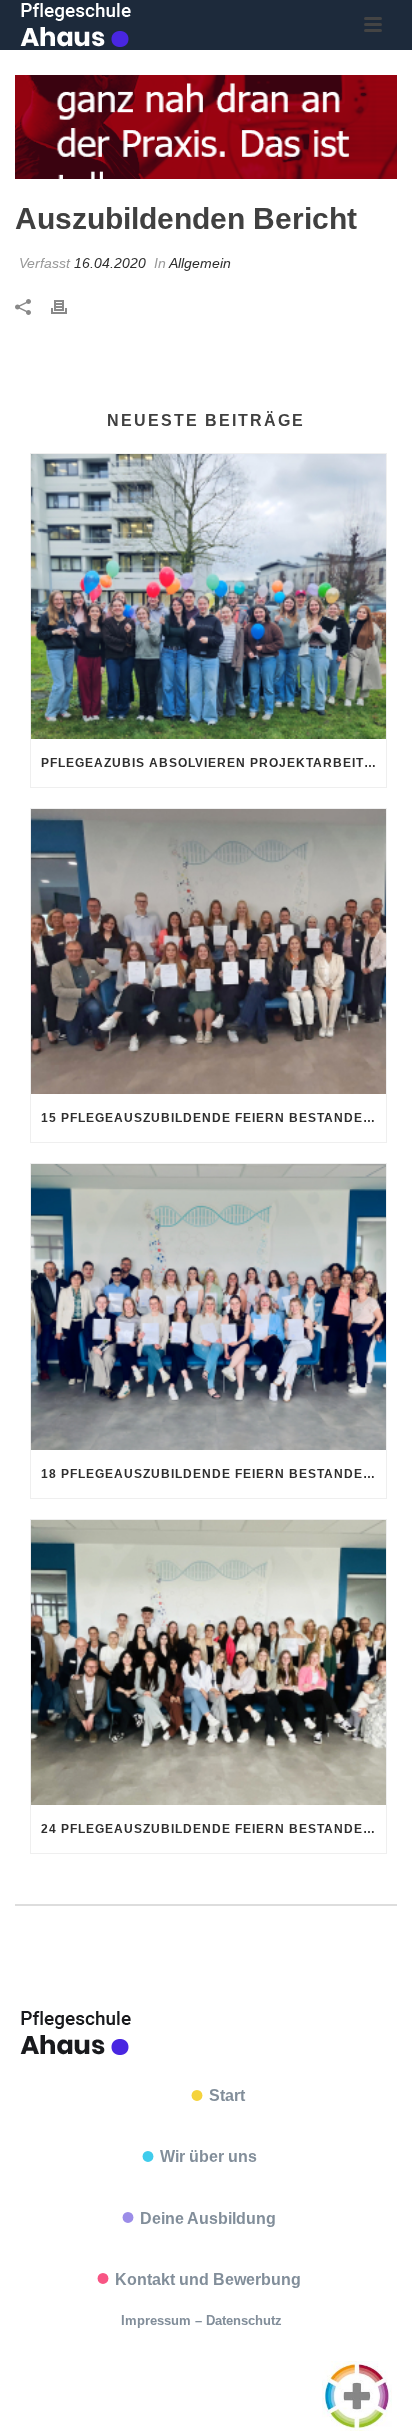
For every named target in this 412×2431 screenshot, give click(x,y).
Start (227, 2095)
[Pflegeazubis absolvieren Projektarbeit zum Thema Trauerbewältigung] (208, 596)
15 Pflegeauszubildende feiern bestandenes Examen (213, 1118)
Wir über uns (208, 2156)
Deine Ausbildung (208, 2218)
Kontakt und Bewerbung (208, 2279)
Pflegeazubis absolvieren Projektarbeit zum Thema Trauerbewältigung (213, 763)
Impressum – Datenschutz (201, 2320)
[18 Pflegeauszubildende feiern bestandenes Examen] (208, 1306)
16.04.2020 (110, 263)
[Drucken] (69, 306)
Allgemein (200, 263)
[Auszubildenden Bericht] (206, 127)
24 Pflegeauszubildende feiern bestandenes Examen (213, 1829)
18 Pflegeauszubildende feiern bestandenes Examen (213, 1474)
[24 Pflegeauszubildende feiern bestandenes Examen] (208, 1662)
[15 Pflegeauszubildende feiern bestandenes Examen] (208, 951)
